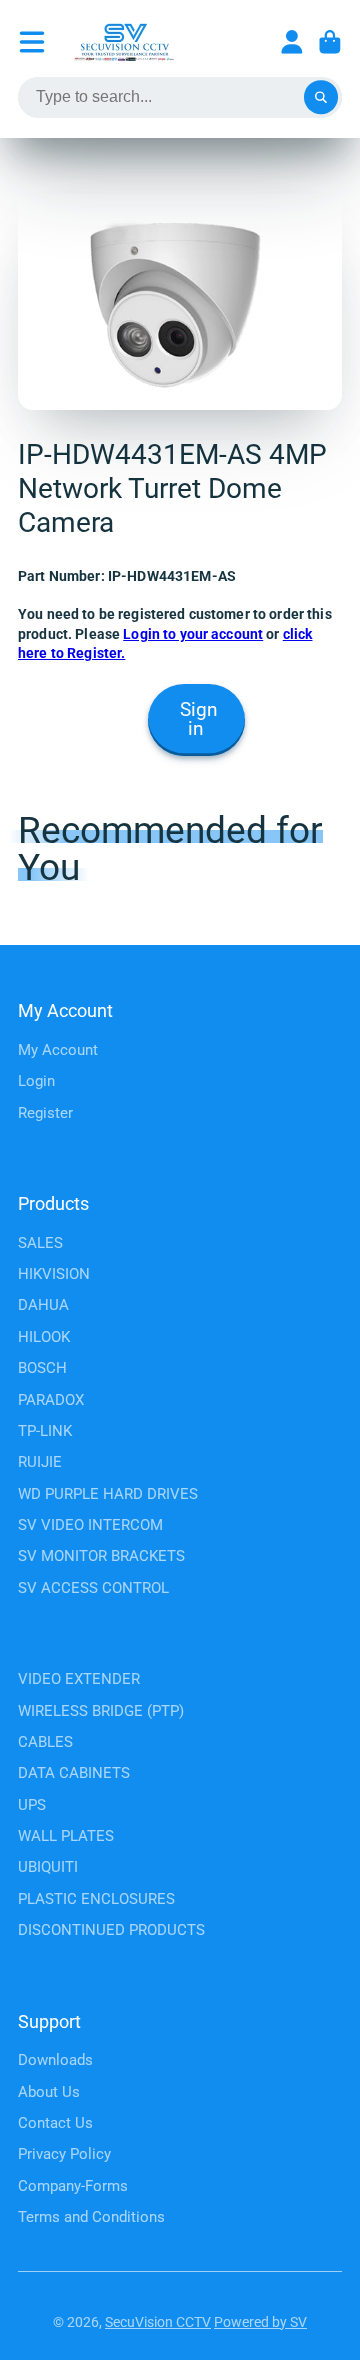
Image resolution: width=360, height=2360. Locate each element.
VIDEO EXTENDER (79, 1679)
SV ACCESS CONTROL (93, 1588)
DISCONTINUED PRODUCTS (111, 1930)
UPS (32, 1805)
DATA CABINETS (74, 1773)
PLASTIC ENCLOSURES (96, 1899)
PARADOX (51, 1400)
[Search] (321, 98)
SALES (40, 1243)
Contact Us (55, 2123)
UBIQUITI (48, 1867)
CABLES (45, 1742)
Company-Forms (73, 2186)
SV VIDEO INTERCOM (90, 1525)
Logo (124, 42)
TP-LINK (45, 1431)
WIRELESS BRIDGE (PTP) (101, 1711)
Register (45, 1113)
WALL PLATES (66, 1836)
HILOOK (44, 1337)
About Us (49, 2092)
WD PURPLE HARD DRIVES (108, 1494)
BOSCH (42, 1368)
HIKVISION (54, 1274)
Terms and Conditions (91, 2217)
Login (36, 1081)
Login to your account (193, 634)
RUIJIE (40, 1462)
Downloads (55, 2060)
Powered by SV (260, 2322)
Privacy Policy (64, 2154)
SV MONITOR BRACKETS (101, 1556)
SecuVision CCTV (158, 2322)
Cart (330, 42)
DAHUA (43, 1305)
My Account (58, 1050)
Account (292, 42)
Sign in (199, 719)
